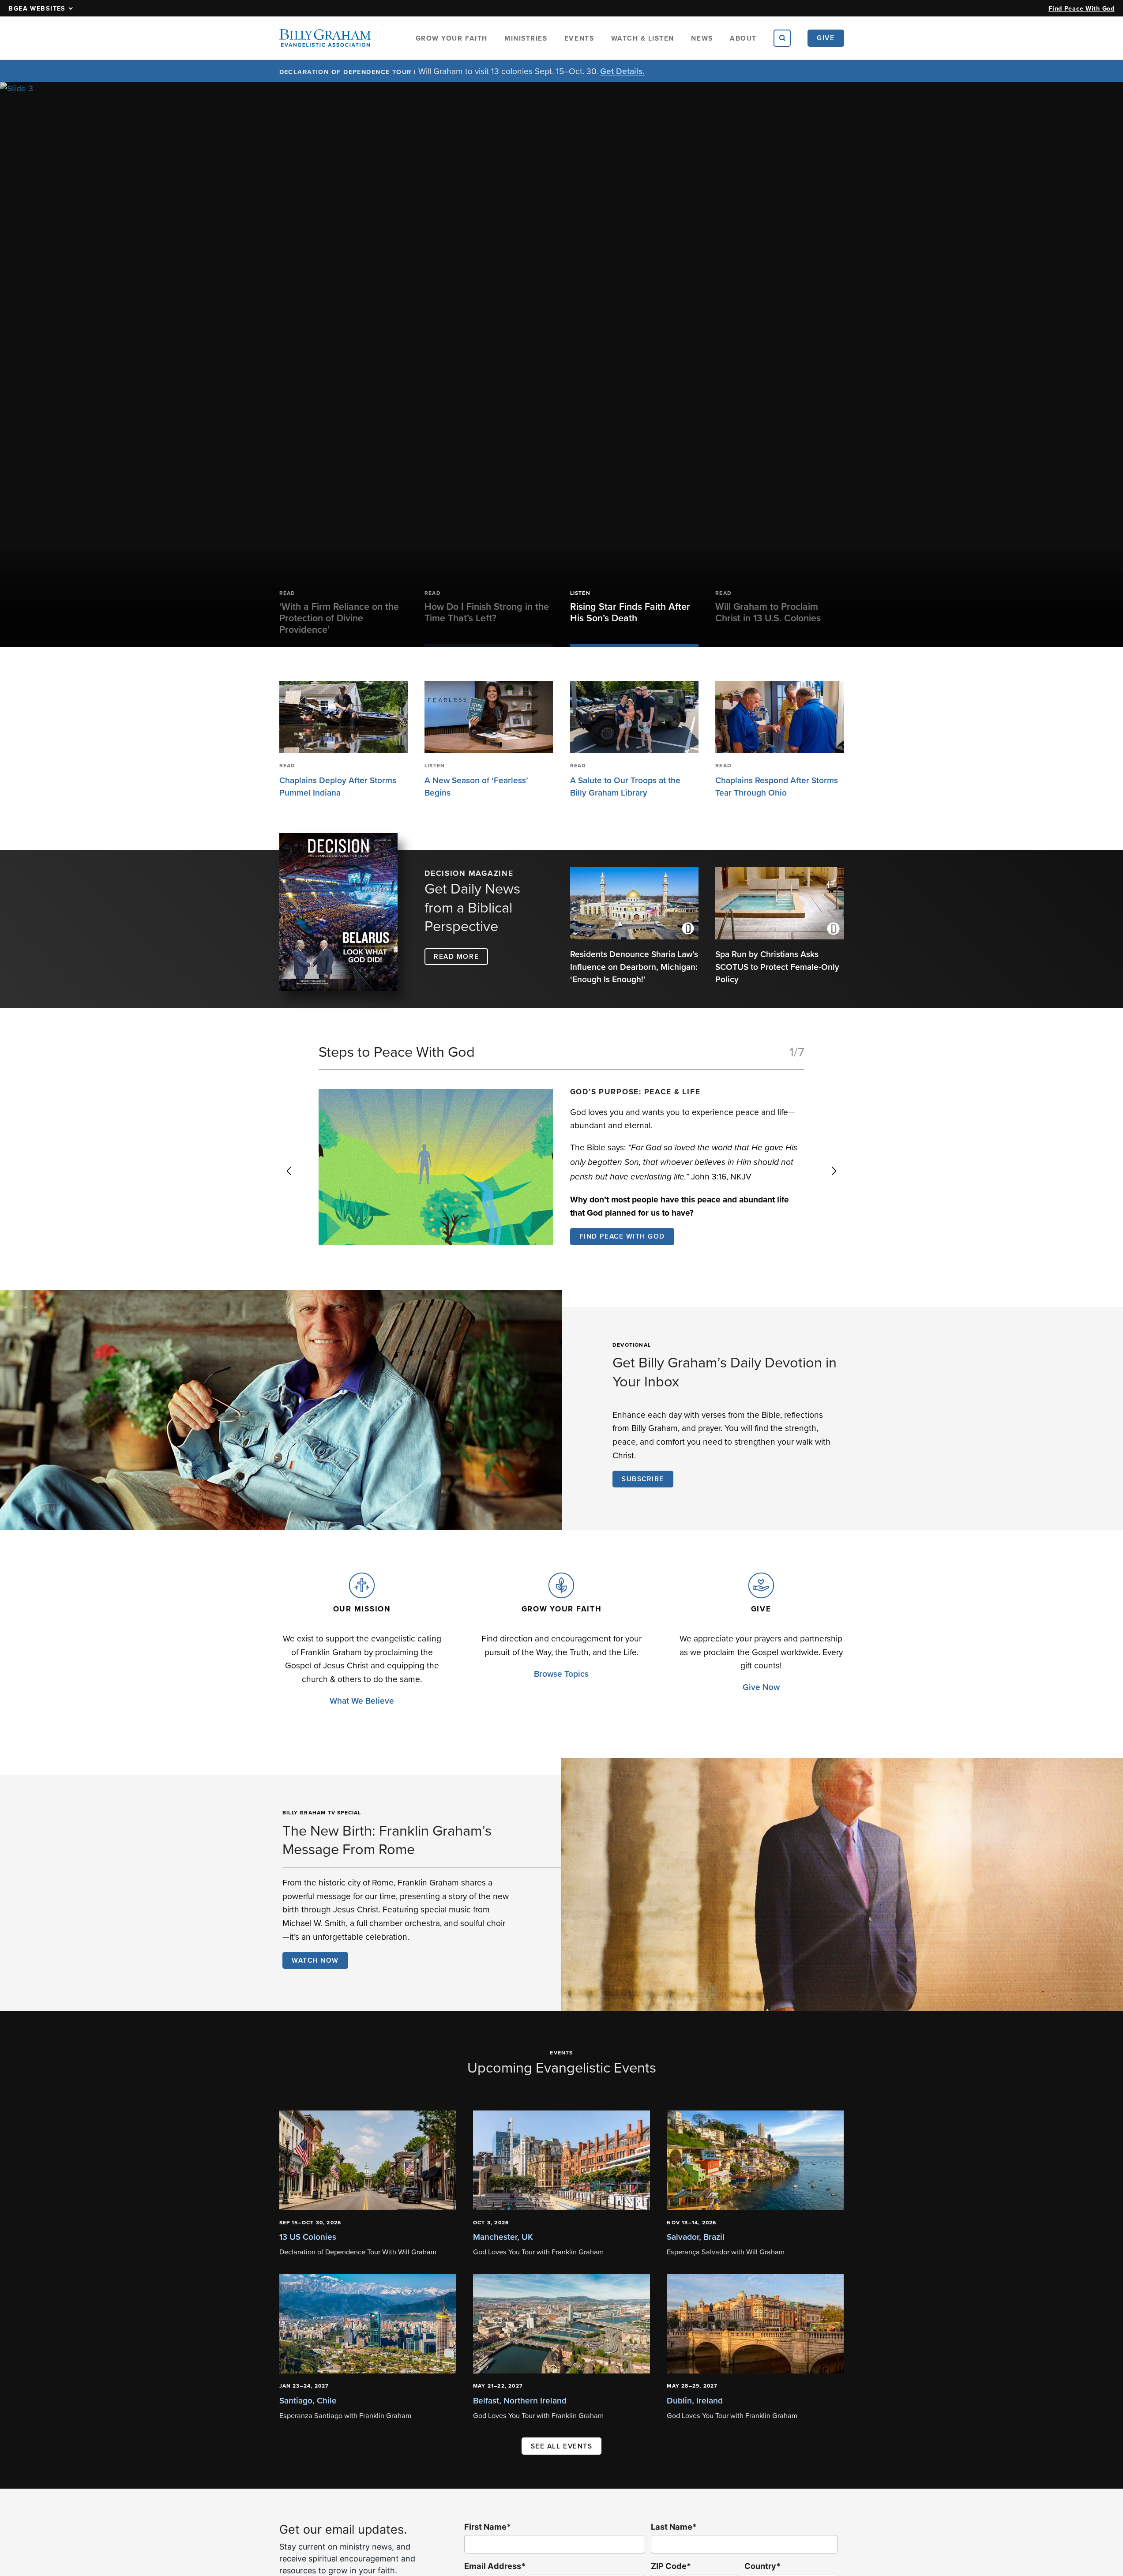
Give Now (761, 1687)
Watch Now (315, 1960)
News (702, 38)
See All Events (562, 2446)
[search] (782, 38)
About (743, 38)
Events (579, 38)
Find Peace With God (1082, 8)
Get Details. (622, 71)
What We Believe (362, 1701)
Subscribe (643, 1479)
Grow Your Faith (452, 38)
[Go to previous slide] (289, 1171)
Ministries (526, 38)
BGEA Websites (37, 8)
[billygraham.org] (325, 38)
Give (826, 38)
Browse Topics (561, 1674)
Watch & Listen (643, 38)
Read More (456, 956)
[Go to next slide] (834, 1171)
